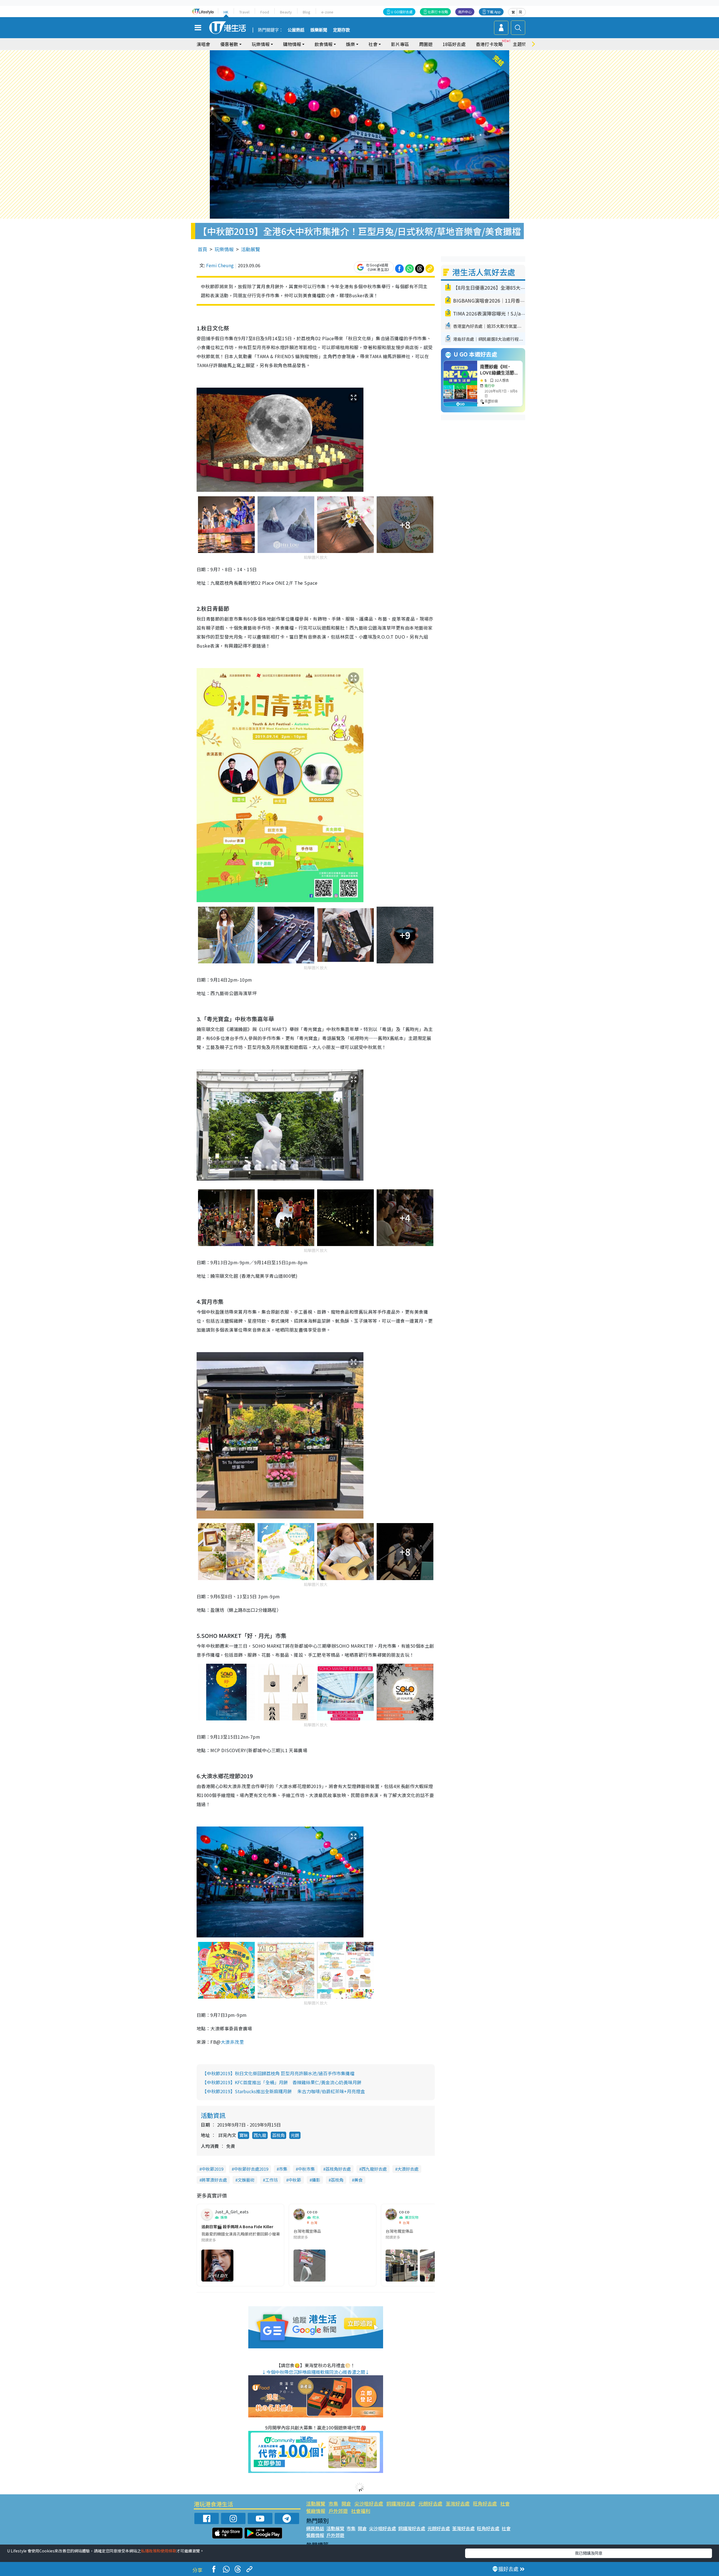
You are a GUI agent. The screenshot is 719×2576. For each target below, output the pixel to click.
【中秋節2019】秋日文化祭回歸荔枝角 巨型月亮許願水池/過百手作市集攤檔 (278, 2073)
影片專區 (400, 44)
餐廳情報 (316, 2511)
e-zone (327, 12)
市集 (283, 2169)
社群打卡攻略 (438, 12)
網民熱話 (315, 2528)
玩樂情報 (224, 249)
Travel (244, 12)
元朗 (295, 2135)
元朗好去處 (430, 2503)
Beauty (286, 12)
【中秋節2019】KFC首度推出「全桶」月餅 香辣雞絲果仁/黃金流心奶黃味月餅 (282, 2082)
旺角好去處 (485, 2503)
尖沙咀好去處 (369, 2503)
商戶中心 (465, 12)
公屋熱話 (296, 30)
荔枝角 (278, 2135)
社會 (505, 2503)
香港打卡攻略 (489, 44)
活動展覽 (251, 249)
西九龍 (260, 2135)
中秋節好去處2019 (251, 2169)
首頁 (202, 249)
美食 (358, 2180)
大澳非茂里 (232, 2042)
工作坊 (271, 2180)
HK (226, 12)
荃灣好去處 (458, 2503)
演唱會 (203, 44)
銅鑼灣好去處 (401, 2503)
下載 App (494, 12)
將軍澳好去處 (214, 2180)
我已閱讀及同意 (589, 2553)
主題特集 (522, 44)
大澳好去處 (408, 2169)
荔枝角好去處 (338, 2169)
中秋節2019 (212, 2169)
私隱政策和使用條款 (159, 2551)
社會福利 (361, 2511)
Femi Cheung (220, 265)
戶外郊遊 (338, 2511)
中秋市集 (306, 2169)
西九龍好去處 (374, 2169)
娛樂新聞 (319, 30)
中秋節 (295, 2180)
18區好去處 (454, 44)
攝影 (316, 2180)
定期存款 (342, 30)
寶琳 (244, 2135)
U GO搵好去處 (402, 12)
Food (265, 12)
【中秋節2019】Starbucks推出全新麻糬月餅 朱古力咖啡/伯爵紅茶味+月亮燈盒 (284, 2091)
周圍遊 (426, 44)
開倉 (346, 2503)
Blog (307, 12)
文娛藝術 (246, 2180)
